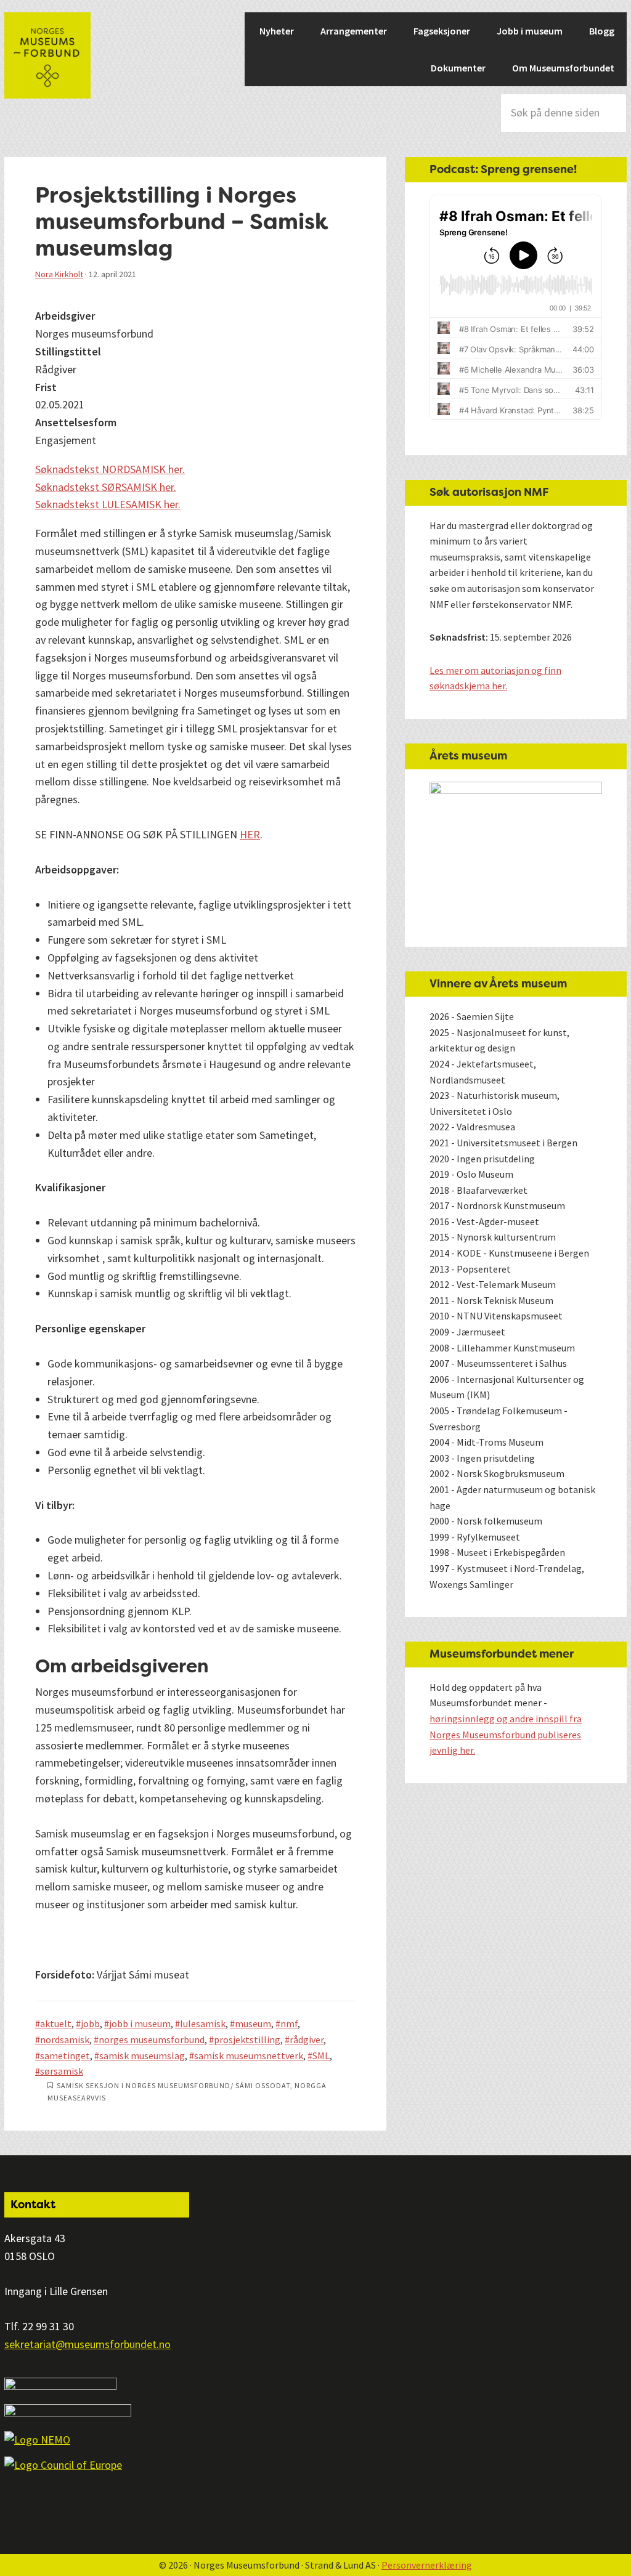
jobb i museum (140, 2023)
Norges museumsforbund (47, 55)
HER (250, 834)
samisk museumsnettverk (249, 2056)
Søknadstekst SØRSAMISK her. (106, 487)
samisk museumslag (142, 2056)
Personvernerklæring (427, 2565)
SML (321, 2056)
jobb (90, 2023)
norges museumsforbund (152, 2039)
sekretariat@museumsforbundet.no (88, 2344)
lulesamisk (203, 2023)
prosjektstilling (247, 2039)
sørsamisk (62, 2071)
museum (253, 2023)
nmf (289, 2023)
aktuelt (56, 2023)
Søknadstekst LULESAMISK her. (108, 504)
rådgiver (307, 2039)
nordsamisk (65, 2039)
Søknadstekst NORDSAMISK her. (110, 469)
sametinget (65, 2056)
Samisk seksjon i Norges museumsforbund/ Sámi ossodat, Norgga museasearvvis (187, 2092)
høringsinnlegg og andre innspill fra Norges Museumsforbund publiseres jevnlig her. (506, 1734)
